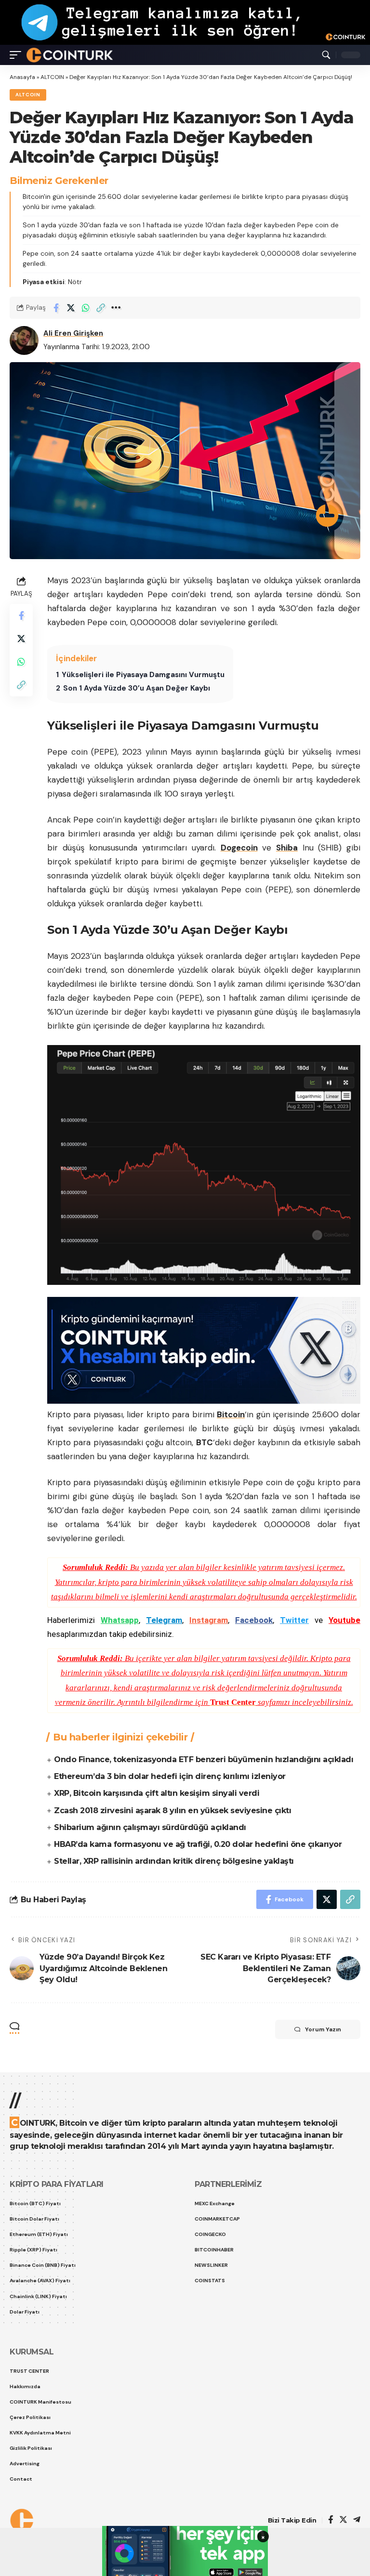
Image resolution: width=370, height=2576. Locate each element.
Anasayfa (22, 77)
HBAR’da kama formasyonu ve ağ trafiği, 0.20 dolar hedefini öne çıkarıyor (198, 1844)
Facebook (254, 1620)
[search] (326, 55)
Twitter (294, 1620)
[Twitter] (343, 2520)
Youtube (344, 1620)
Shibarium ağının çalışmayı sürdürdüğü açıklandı (150, 1827)
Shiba (287, 848)
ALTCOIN (52, 77)
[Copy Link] (101, 308)
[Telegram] (357, 2520)
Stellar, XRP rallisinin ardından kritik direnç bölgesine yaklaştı (174, 1861)
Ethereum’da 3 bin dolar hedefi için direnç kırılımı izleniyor (170, 1776)
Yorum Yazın (323, 2029)
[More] (116, 308)
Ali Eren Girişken (73, 333)
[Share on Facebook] (56, 308)
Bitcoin (231, 1414)
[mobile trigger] (18, 55)
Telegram (164, 1620)
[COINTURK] (70, 55)
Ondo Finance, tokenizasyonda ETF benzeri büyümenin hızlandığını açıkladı (204, 1759)
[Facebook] (331, 2520)
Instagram (209, 1620)
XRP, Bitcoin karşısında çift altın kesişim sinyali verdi (157, 1793)
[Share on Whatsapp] (86, 308)
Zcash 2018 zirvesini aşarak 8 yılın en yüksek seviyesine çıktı (172, 1811)
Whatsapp (120, 1620)
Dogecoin (239, 848)
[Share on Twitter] (71, 308)
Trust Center (233, 1702)
